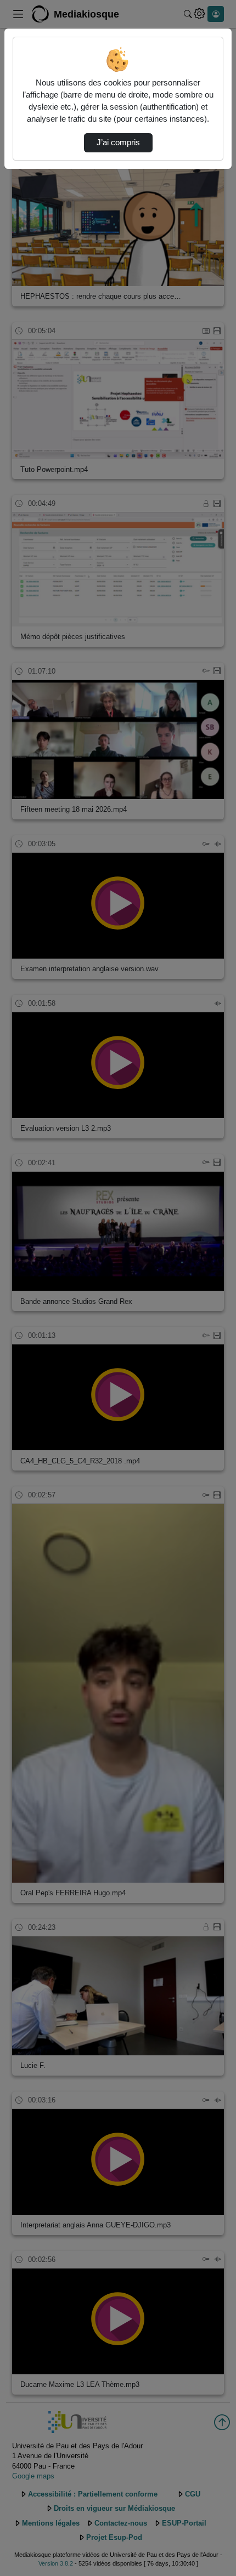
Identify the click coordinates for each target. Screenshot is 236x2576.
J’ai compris (118, 143)
